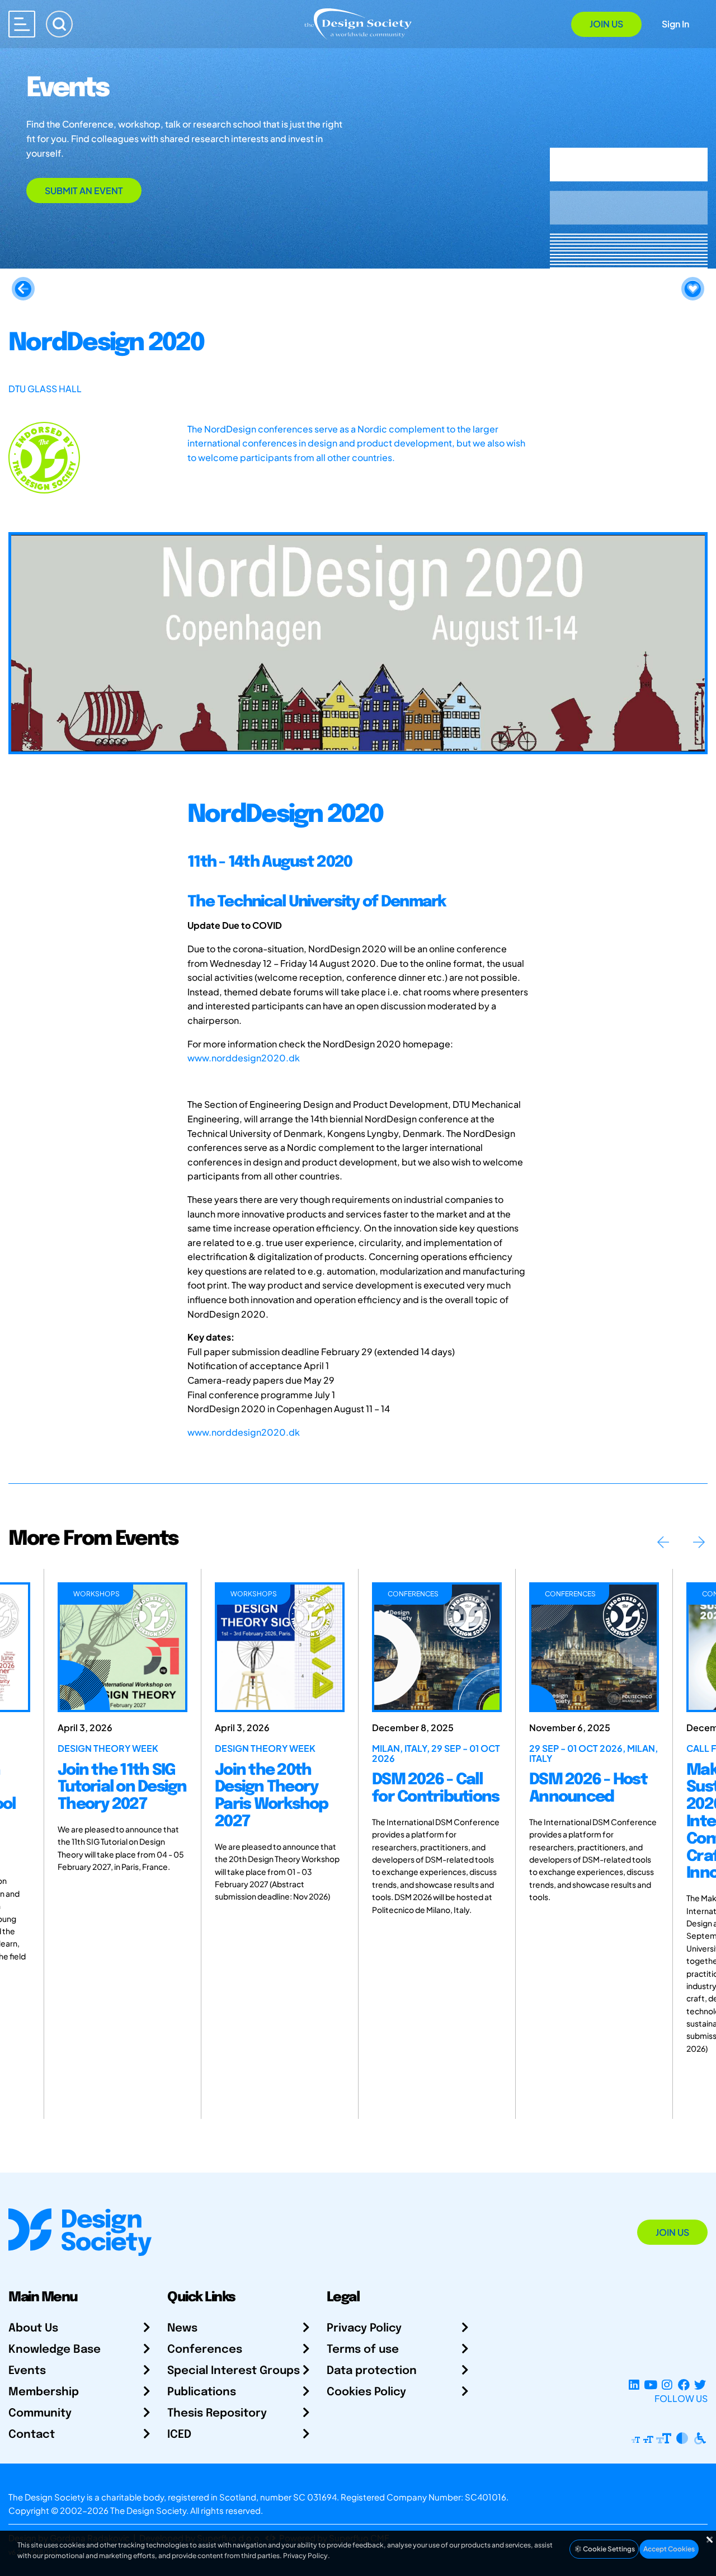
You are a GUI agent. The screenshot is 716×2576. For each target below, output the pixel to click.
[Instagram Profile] (667, 2385)
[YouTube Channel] (650, 2385)
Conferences (205, 2350)
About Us (33, 2328)
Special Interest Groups (234, 2371)
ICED (179, 2435)
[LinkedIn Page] (634, 2385)
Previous (663, 1542)
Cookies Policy (366, 2392)
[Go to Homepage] (358, 23)
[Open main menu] (22, 24)
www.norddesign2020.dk (244, 1058)
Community (40, 2413)
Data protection (372, 2371)
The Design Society (148, 2510)
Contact (32, 2435)
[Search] (59, 24)
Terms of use (363, 2350)
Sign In (675, 24)
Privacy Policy (364, 2328)
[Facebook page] (684, 2385)
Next (699, 1542)
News (182, 2328)
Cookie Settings (608, 2549)
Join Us (606, 24)
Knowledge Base (55, 2350)
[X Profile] (700, 2385)
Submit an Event (84, 191)
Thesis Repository (217, 2413)
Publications (202, 2392)
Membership (44, 2392)
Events (27, 2371)
